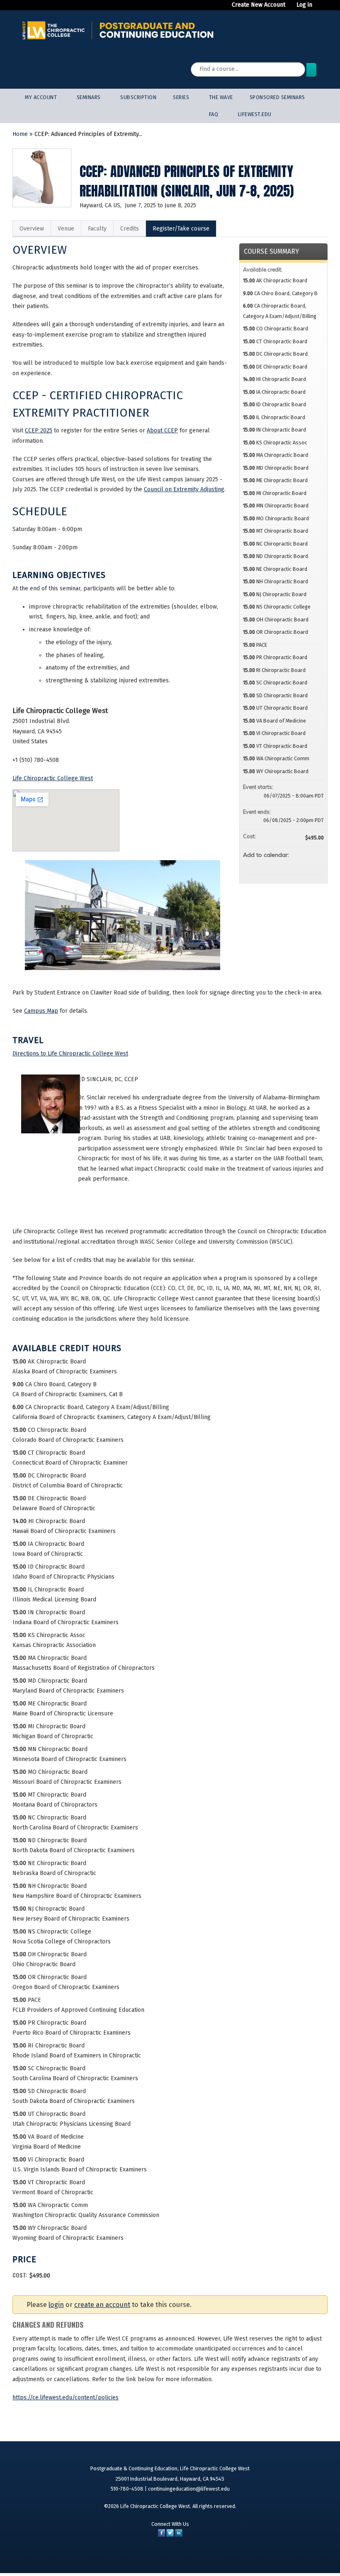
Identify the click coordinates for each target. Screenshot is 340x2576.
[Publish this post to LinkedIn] (179, 2535)
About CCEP (162, 431)
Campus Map (41, 1011)
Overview (32, 229)
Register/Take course (181, 229)
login (56, 2305)
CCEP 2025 (39, 431)
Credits (130, 229)
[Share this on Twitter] (170, 2535)
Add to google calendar (285, 864)
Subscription (138, 97)
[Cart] (321, 8)
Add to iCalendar (306, 864)
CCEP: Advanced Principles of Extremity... (88, 134)
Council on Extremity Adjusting (184, 489)
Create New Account (259, 5)
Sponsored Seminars (277, 97)
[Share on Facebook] (161, 2535)
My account (41, 97)
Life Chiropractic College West (53, 778)
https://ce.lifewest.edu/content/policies (66, 2398)
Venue (66, 229)
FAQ (214, 114)
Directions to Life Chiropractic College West (70, 1054)
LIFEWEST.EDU (255, 114)
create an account (102, 2305)
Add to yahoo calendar (296, 864)
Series (181, 97)
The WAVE (221, 97)
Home (20, 134)
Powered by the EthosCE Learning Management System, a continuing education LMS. (295, 2557)
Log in (304, 5)
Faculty (97, 229)
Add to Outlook (317, 864)
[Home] (118, 30)
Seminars (89, 97)
